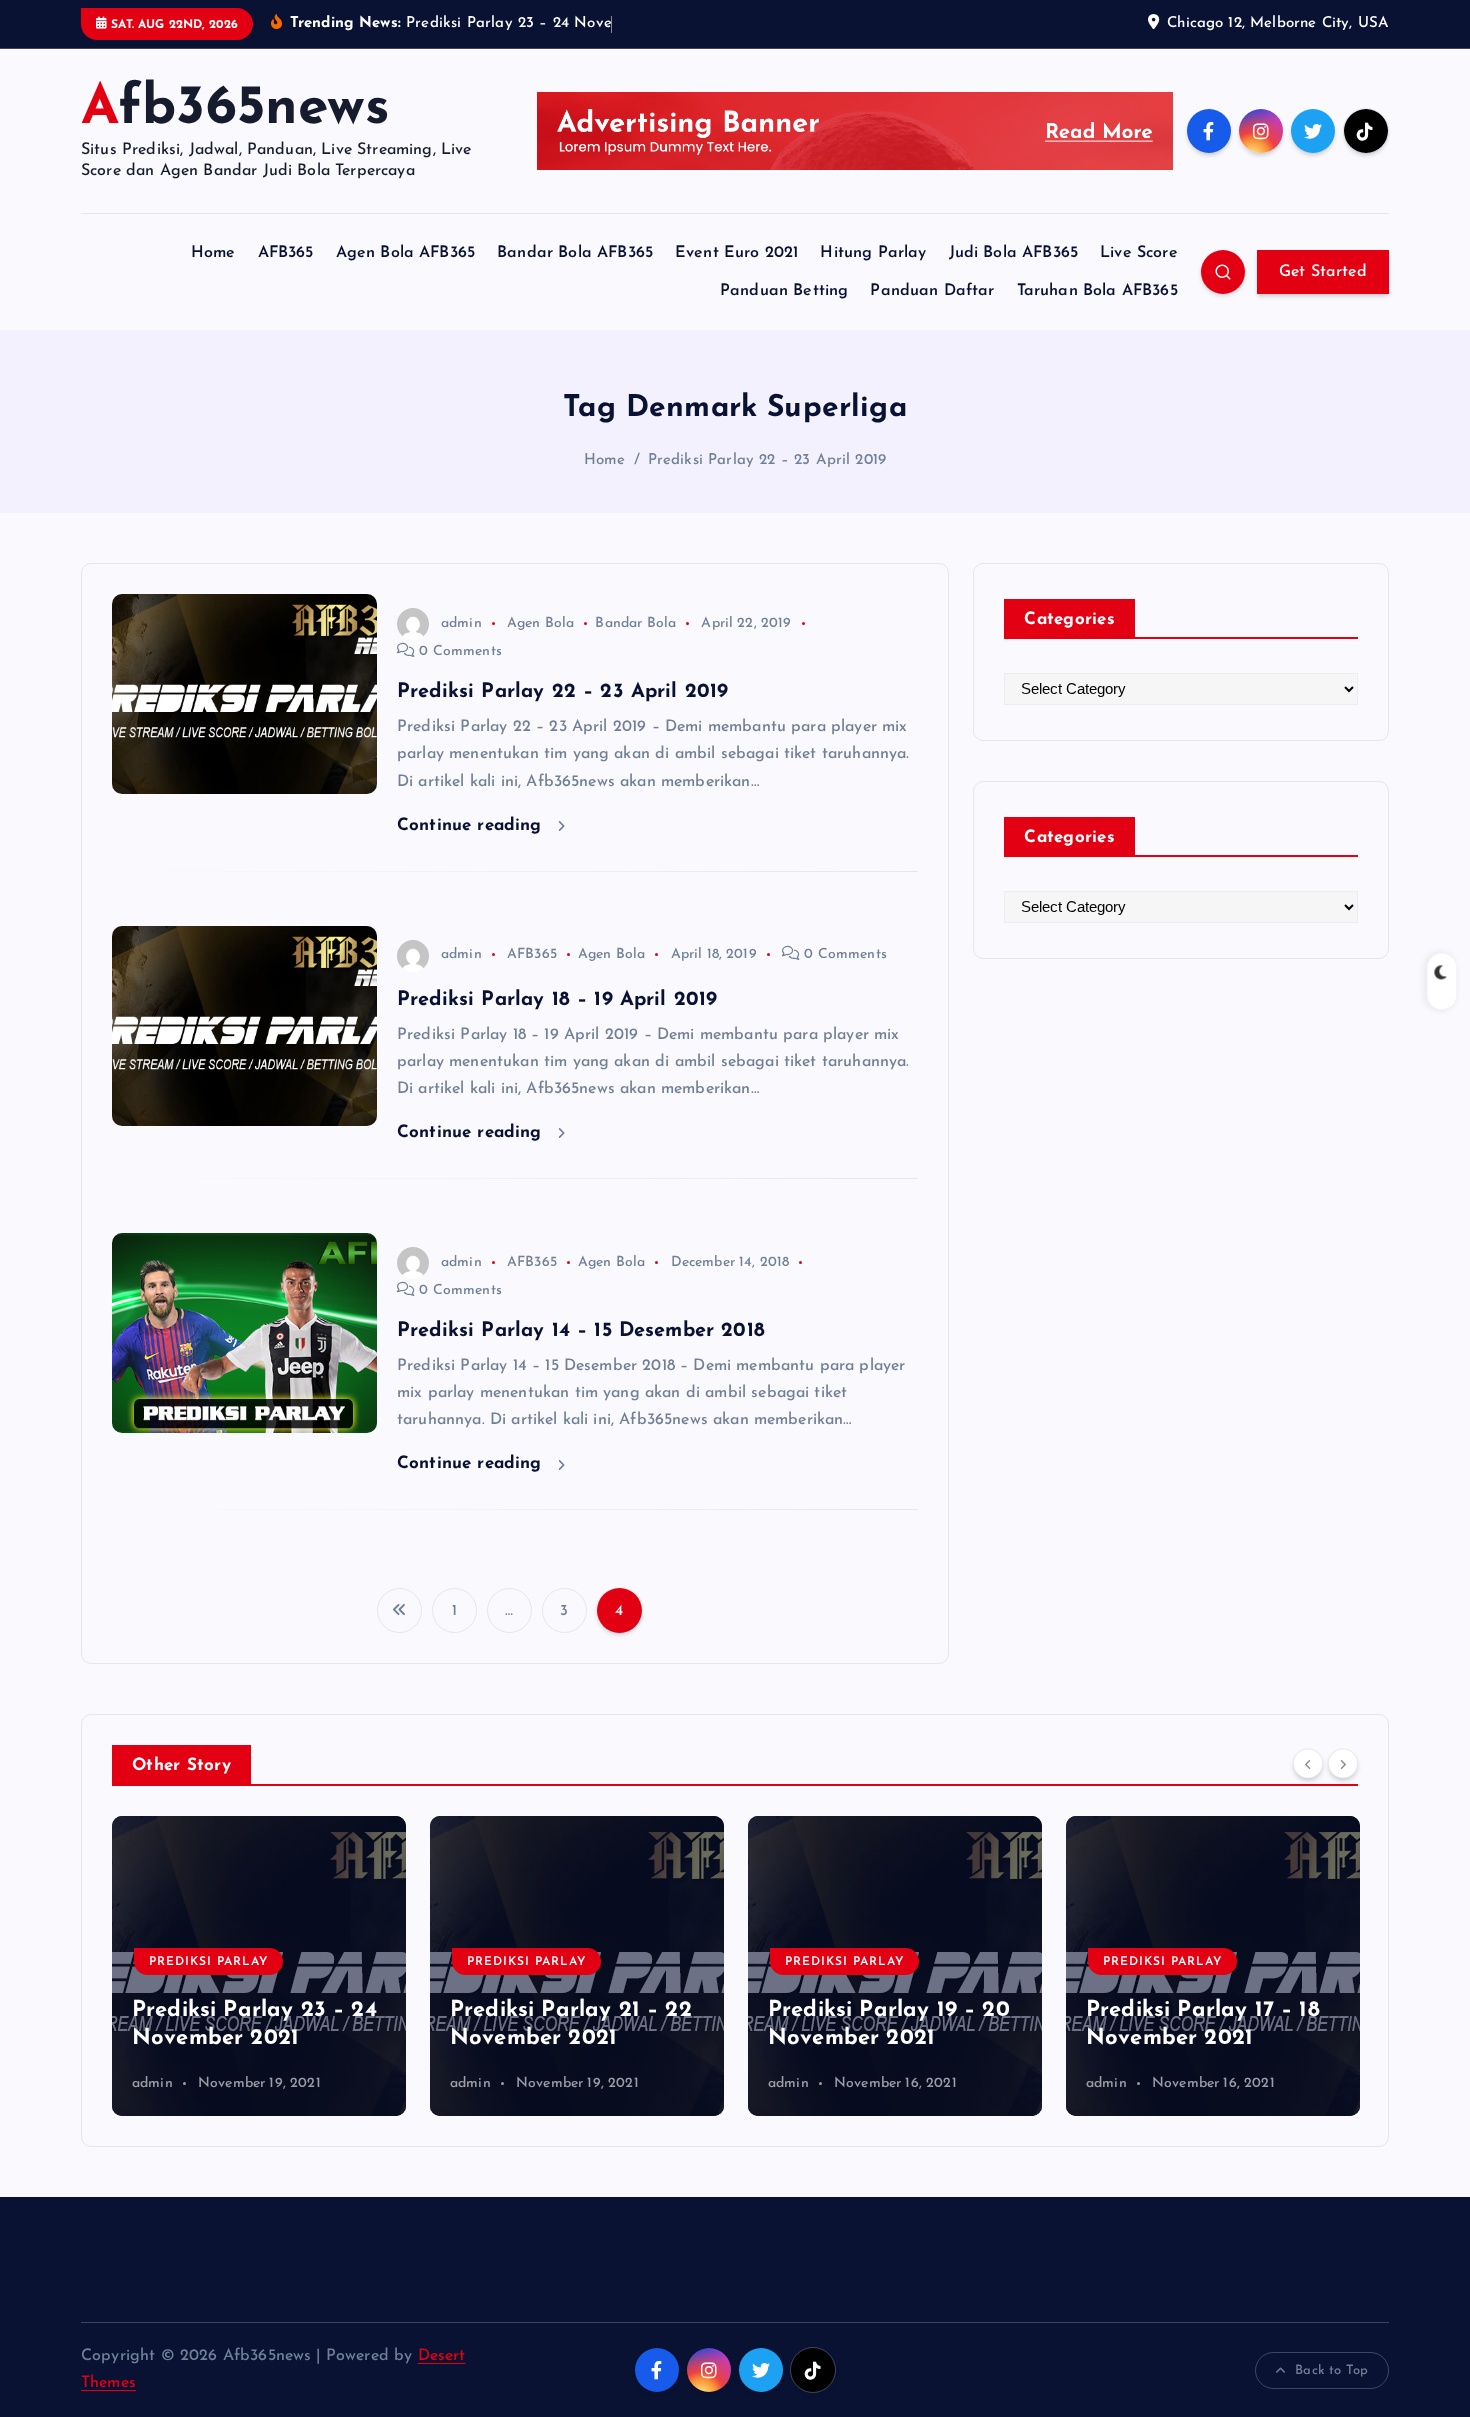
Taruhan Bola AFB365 (1097, 291)
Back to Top (1331, 2370)
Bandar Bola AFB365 (575, 253)
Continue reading (472, 825)
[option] (259, 1966)
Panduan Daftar (932, 291)
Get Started (1323, 272)
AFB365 (286, 253)
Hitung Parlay (873, 253)
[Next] (1343, 1763)
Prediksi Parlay (208, 1962)
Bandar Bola (635, 623)
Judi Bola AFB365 (1014, 253)
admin (461, 623)
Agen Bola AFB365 (406, 253)
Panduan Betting (784, 291)
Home (213, 253)
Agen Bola (540, 623)
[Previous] (1308, 1763)
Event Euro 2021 (736, 253)
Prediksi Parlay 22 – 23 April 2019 (767, 460)
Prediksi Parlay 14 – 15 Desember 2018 (581, 1331)
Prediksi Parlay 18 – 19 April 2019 (557, 1000)
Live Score (1139, 253)
